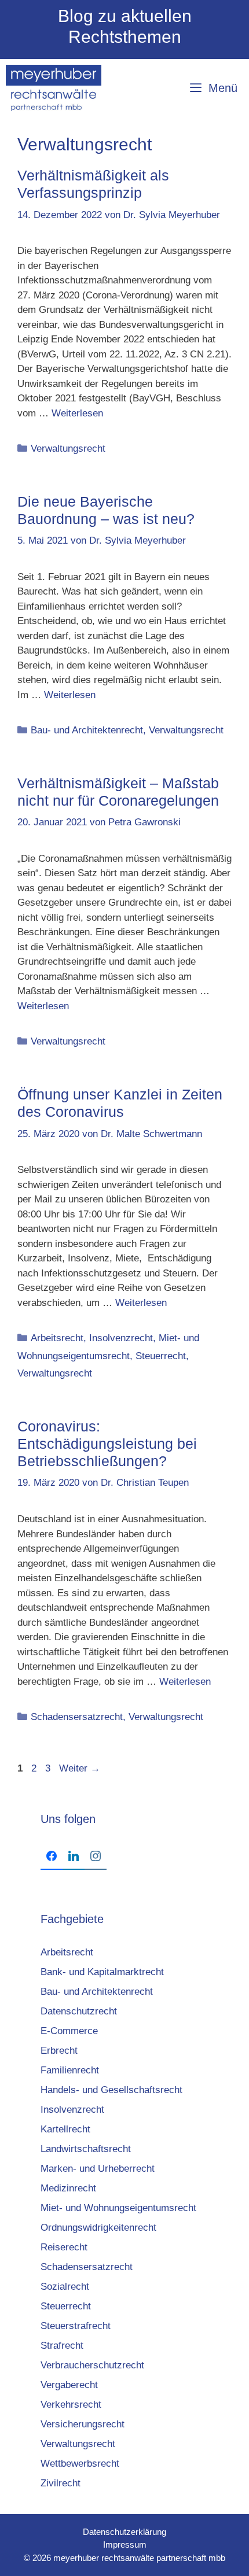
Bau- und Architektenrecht (87, 730)
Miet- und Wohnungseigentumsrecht (118, 2208)
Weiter (80, 1768)
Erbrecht (59, 2051)
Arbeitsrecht (57, 1338)
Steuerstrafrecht (76, 2326)
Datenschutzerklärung (124, 2532)
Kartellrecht (65, 2129)
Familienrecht (70, 2070)
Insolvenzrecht (121, 1338)
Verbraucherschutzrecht (92, 2365)
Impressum (125, 2544)
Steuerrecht (161, 1356)
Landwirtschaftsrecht (86, 2149)
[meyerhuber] (54, 88)
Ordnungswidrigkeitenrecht (98, 2228)
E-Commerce (69, 2031)
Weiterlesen (77, 413)
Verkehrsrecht (71, 2405)
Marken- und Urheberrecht (98, 2169)
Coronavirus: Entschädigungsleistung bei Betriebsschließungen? (107, 1444)
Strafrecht (62, 2346)
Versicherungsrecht (83, 2424)
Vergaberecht (69, 2385)
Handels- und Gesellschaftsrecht (111, 2090)
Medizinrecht (68, 2188)
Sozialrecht (65, 2287)
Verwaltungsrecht (68, 449)
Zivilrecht (61, 2483)
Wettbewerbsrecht (80, 2464)
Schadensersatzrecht (77, 1717)
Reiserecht (64, 2247)
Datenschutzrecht (79, 2011)
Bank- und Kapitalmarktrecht (102, 1972)
